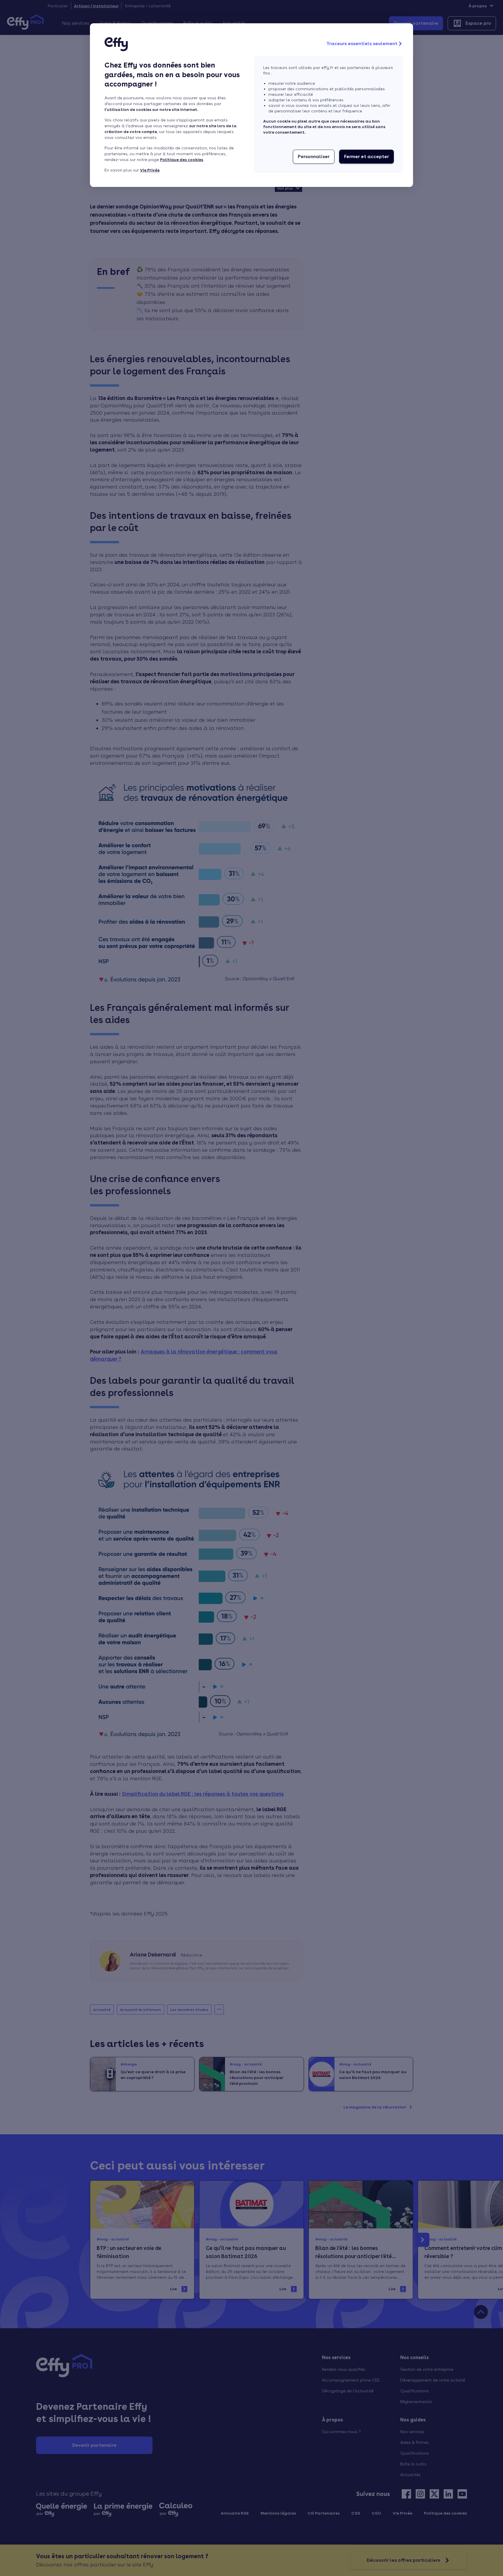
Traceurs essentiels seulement (362, 44)
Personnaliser (314, 156)
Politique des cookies (182, 160)
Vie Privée (150, 170)
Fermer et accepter (366, 156)
